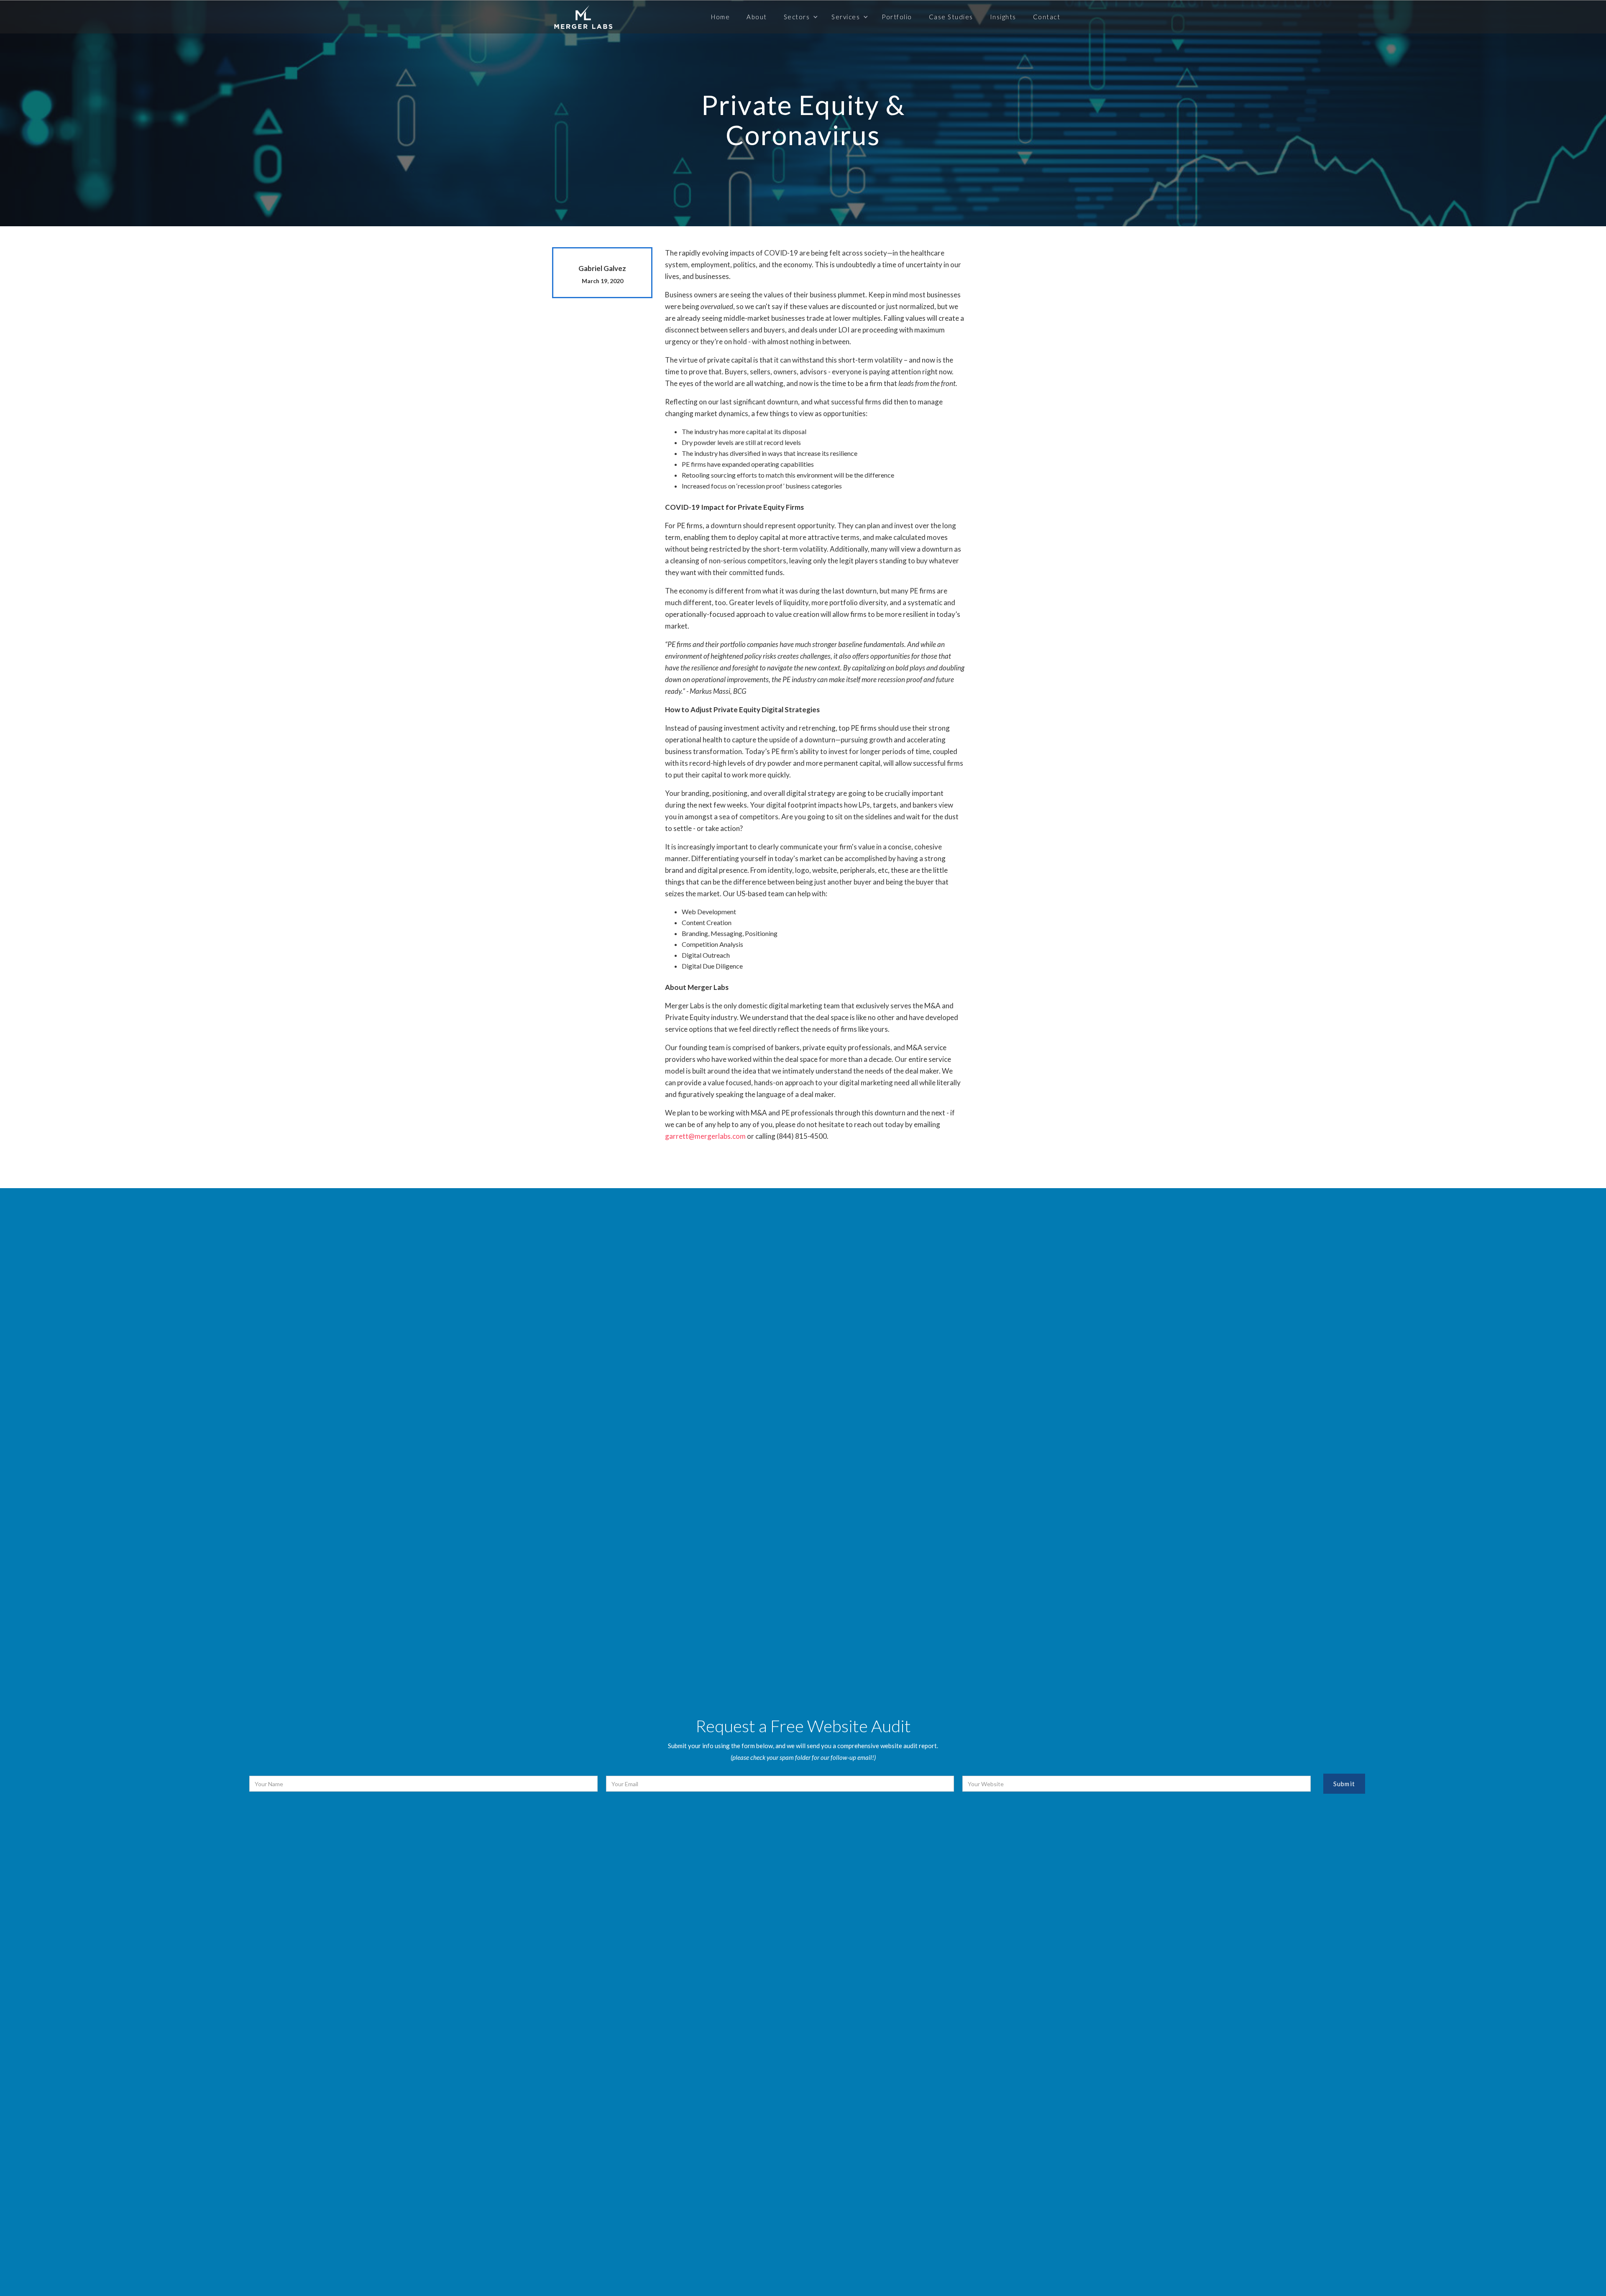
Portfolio (897, 17)
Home (720, 17)
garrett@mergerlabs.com (705, 1136)
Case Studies (951, 17)
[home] (583, 17)
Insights (1003, 17)
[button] (799, 17)
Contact (1047, 17)
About (757, 17)
